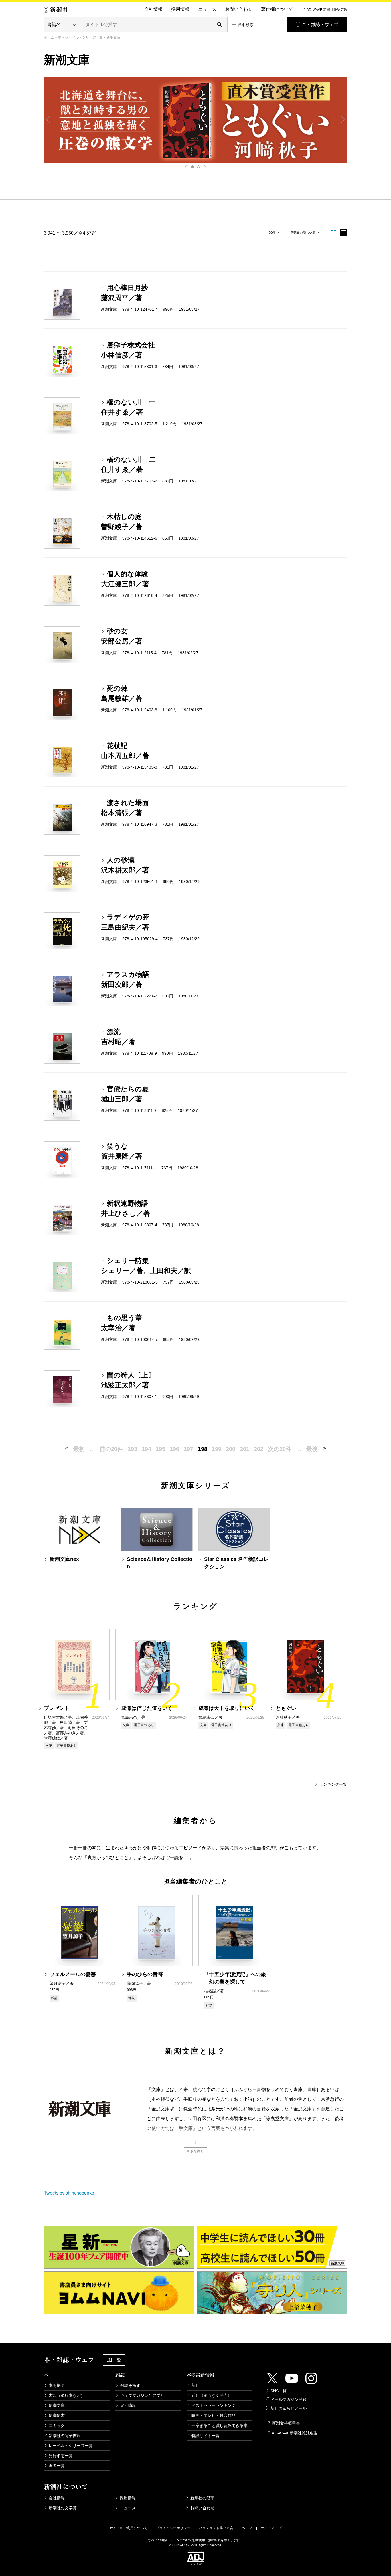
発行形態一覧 (61, 2456)
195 (160, 1449)
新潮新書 (57, 2415)
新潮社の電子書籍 (65, 2436)
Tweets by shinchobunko (69, 2193)
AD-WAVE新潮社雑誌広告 (295, 2433)
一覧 (117, 2360)
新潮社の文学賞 (63, 2508)
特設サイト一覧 (206, 2436)
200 (231, 1449)
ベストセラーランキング (214, 2405)
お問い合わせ (239, 9)
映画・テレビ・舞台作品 (214, 2415)
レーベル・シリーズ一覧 (84, 37)
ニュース (207, 9)
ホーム (49, 37)
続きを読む (195, 2151)
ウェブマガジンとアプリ (142, 2395)
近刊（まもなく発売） (212, 2395)
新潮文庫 (57, 2405)
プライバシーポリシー (173, 2528)
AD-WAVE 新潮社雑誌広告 (327, 10)
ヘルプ (247, 2528)
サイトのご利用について (129, 2528)
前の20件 (111, 1449)
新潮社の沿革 (202, 2498)
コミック (57, 2425)
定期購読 (128, 2405)
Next (343, 120)
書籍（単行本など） (67, 2395)
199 (217, 1449)
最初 (79, 1449)
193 (132, 1449)
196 (174, 1449)
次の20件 (280, 1449)
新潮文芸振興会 (286, 2423)
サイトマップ (271, 2528)
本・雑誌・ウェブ (320, 24)
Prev (48, 120)
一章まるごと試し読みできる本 (220, 2425)
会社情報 (153, 9)
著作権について (277, 9)
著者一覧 (57, 2466)
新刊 (195, 2385)
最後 (312, 1449)
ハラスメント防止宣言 (216, 2528)
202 (259, 1449)
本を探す (57, 2385)
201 (245, 1449)
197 (188, 1449)
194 (146, 1449)
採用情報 (180, 9)
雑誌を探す (130, 2385)
